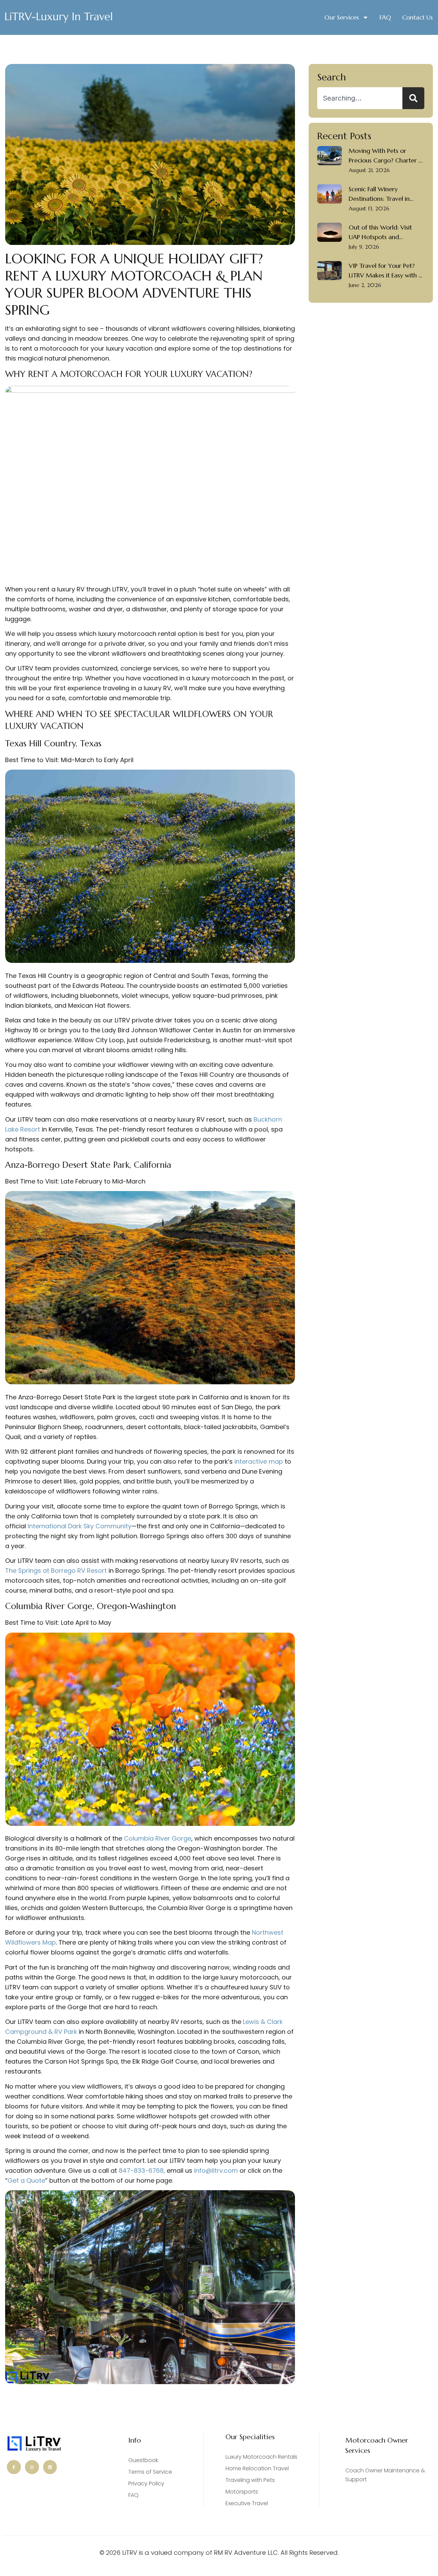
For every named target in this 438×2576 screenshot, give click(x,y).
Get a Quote (26, 2180)
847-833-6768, (141, 2170)
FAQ (385, 17)
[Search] (413, 98)
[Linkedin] (50, 2467)
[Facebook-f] (14, 2467)
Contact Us (417, 17)
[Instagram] (32, 2467)
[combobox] (360, 98)
